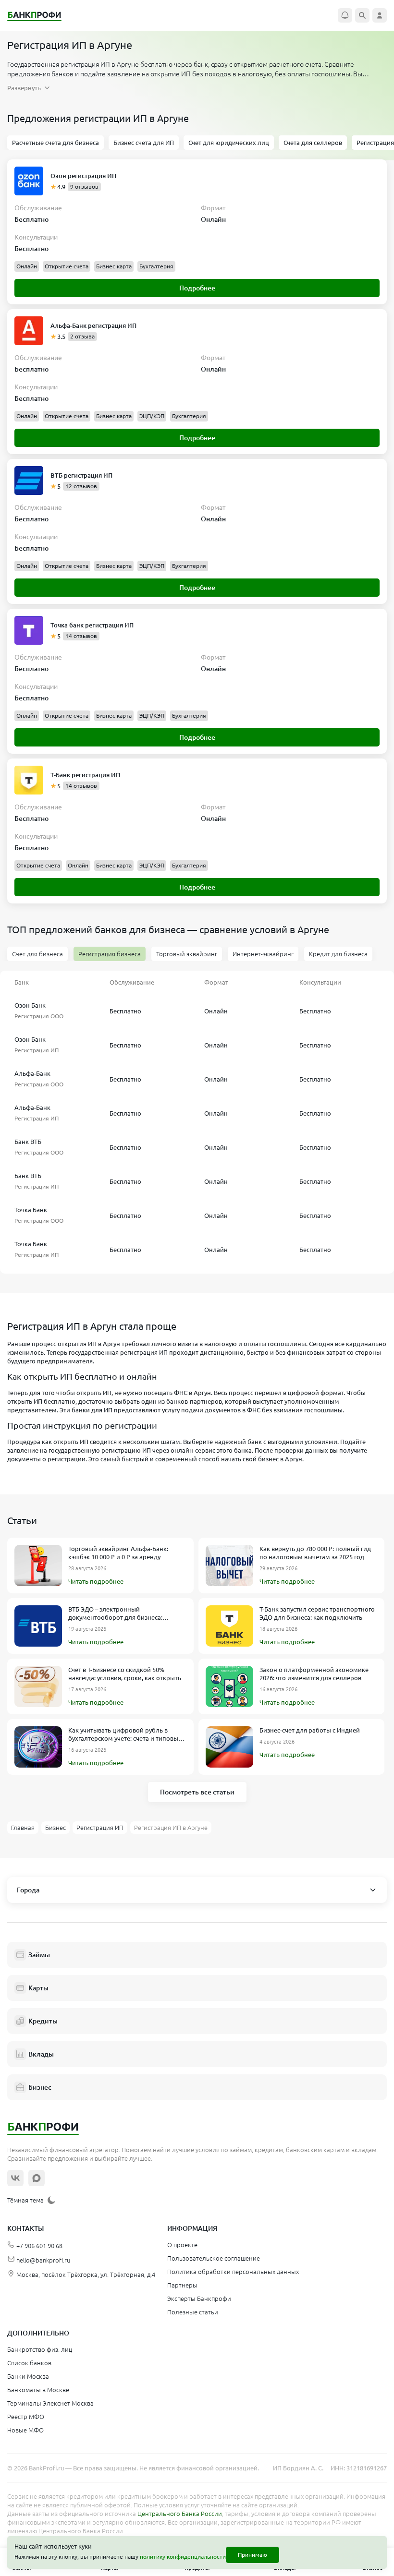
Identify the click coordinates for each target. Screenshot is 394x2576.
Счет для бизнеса (37, 954)
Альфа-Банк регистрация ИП (93, 325)
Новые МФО (25, 2430)
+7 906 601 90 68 (39, 2246)
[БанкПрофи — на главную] (39, 16)
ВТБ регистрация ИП (81, 475)
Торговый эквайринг (187, 954)
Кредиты (43, 2021)
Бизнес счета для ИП (144, 143)
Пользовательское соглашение (214, 2258)
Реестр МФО (26, 2417)
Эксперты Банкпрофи (199, 2299)
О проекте (182, 2245)
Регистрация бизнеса (110, 954)
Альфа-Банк (32, 1073)
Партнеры (182, 2285)
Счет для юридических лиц (229, 143)
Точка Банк (31, 1210)
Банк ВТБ (28, 1142)
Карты (38, 1988)
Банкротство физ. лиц (40, 2349)
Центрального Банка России (180, 2514)
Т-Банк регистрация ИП (85, 775)
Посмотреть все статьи (197, 1792)
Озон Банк (30, 1005)
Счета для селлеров (313, 143)
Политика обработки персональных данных (233, 2272)
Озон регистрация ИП (83, 176)
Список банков (29, 2363)
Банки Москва (28, 2376)
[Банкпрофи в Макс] (37, 2178)
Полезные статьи (193, 2312)
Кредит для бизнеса (338, 954)
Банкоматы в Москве (38, 2390)
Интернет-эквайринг (263, 954)
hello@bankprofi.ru (43, 2260)
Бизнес (40, 2087)
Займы (39, 1955)
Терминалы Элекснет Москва (50, 2403)
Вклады (41, 2054)
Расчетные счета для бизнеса (55, 143)
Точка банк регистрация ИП (92, 625)
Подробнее (197, 288)
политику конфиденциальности (183, 2557)
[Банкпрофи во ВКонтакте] (15, 2178)
